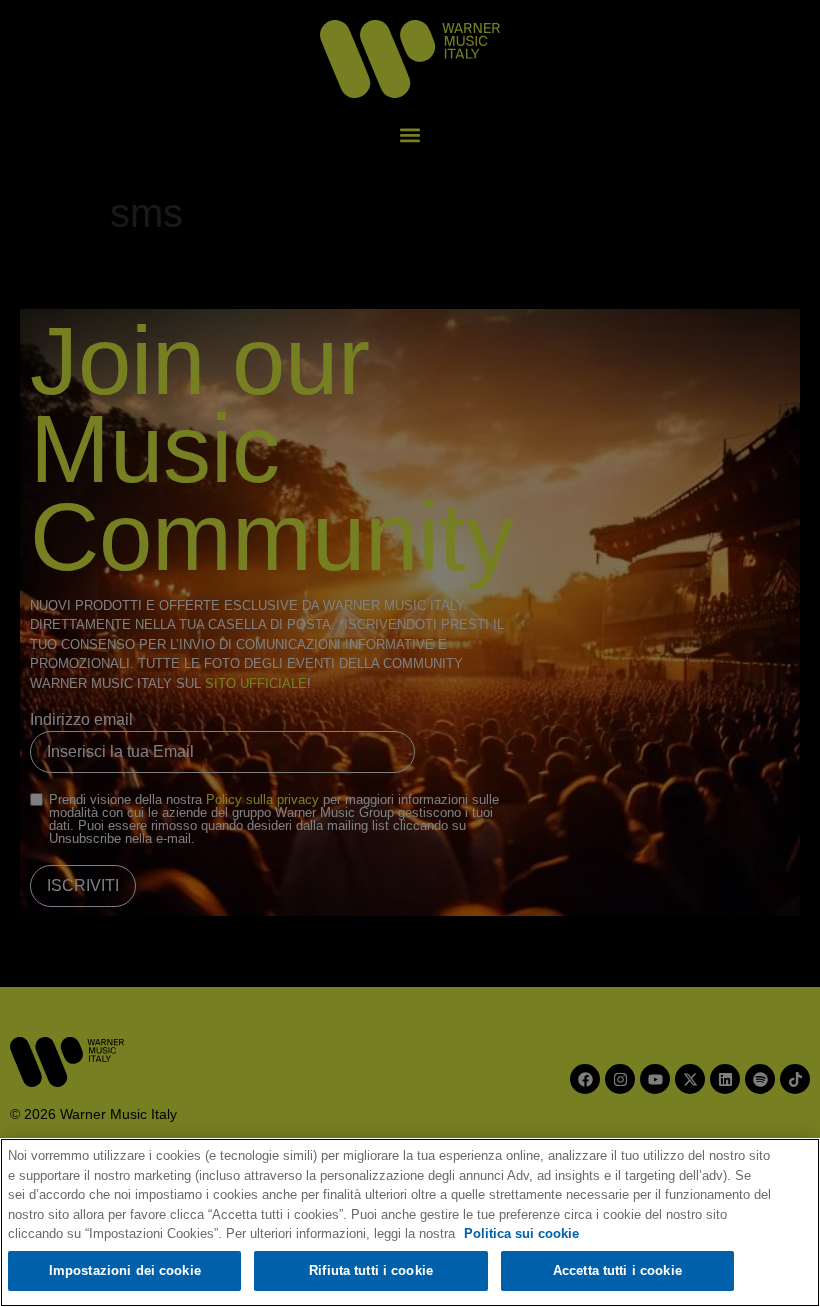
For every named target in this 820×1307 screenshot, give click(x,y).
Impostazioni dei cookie (125, 1270)
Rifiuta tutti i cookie (371, 1270)
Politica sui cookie (521, 1233)
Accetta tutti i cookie (617, 1270)
